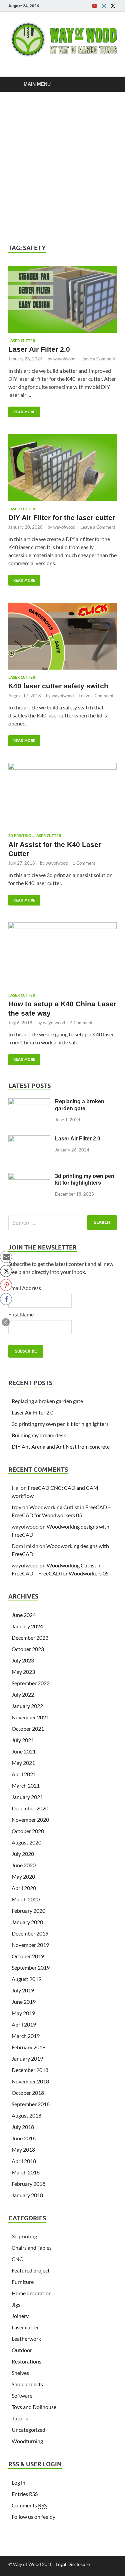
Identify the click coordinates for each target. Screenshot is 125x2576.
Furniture (23, 2282)
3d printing (20, 836)
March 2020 (26, 1899)
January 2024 (27, 1626)
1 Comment (84, 863)
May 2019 (23, 2013)
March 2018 (26, 2172)
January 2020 (27, 1922)
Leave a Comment (98, 359)
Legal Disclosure (73, 2564)
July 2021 (23, 1740)
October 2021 (28, 1729)
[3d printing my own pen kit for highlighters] (29, 1177)
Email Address (25, 1288)
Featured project (31, 2270)
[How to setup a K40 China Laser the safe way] (62, 958)
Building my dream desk (39, 1435)
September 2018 (31, 2104)
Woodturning (27, 2441)
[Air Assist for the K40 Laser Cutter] (62, 798)
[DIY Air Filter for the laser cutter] (62, 470)
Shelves (20, 2373)
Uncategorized (28, 2430)
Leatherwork (26, 2339)
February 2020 (28, 1911)
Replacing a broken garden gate (47, 1401)
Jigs (16, 2304)
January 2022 (27, 1706)
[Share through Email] (6, 1257)
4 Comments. (83, 1023)
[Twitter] (113, 6)
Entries (25, 2494)
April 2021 (24, 1774)
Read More (22, 410)
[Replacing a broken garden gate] (29, 1102)
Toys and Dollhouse (34, 2407)
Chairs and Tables (32, 2248)
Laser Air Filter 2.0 (39, 349)
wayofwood (64, 359)
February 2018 (28, 2184)
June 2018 (24, 2138)
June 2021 (24, 1751)
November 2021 (30, 1717)
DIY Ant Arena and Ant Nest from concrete (61, 1446)
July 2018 (23, 2127)
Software (22, 2395)
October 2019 (28, 1956)
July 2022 (23, 1694)
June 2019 (24, 2002)
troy (16, 1507)
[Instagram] (104, 6)
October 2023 (28, 1649)
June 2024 (24, 1615)
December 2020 (30, 1808)
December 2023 (30, 1638)
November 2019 (30, 1945)
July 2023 (23, 1660)
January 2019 (27, 2058)
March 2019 (26, 2036)
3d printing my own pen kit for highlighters (60, 1424)
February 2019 (28, 2047)
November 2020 (30, 1820)
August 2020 (26, 1842)
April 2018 (24, 2161)
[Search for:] (62, 1223)
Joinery (20, 2316)
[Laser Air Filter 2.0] (62, 302)
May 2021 (23, 1763)
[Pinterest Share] (6, 1285)
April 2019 (24, 2024)
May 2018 (23, 2150)
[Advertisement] (62, 168)
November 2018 (30, 2081)
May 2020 (23, 1876)
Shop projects (27, 2384)
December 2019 (30, 1933)
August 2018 (26, 2115)
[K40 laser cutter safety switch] (62, 639)
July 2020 (23, 1854)
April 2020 (24, 1888)
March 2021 (26, 1785)
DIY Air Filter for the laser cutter (62, 518)
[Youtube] (95, 6)
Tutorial (21, 2418)
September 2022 (31, 1683)
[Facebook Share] (6, 1299)
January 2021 (27, 1797)
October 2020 (28, 1831)
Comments (29, 2505)
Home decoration (32, 2293)
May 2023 (23, 1672)
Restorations (26, 2361)
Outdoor (22, 2350)
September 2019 (31, 1967)
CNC (17, 2259)
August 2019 (26, 1979)
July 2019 (23, 1990)
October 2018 (28, 2093)
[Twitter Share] (6, 1271)
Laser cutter (22, 341)
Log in (18, 2482)
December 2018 (30, 2070)
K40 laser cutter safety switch (58, 686)
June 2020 (24, 1865)
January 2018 (27, 2195)
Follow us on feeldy (33, 2517)
